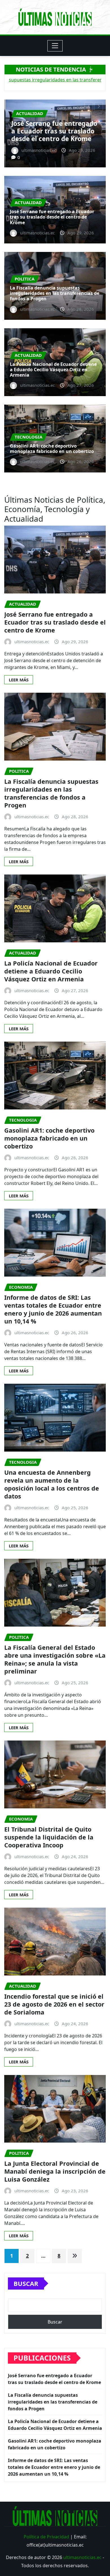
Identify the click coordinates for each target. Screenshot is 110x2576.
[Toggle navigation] (55, 46)
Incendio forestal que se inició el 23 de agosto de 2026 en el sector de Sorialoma (54, 2004)
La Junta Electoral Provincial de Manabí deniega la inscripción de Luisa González (55, 2171)
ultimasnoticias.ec (82, 2557)
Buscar (26, 2283)
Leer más (19, 680)
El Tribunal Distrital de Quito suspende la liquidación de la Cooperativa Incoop (49, 1837)
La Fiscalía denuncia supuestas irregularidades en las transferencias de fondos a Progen (54, 127)
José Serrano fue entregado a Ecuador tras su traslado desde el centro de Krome (52, 217)
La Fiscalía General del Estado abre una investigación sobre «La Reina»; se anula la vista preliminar (55, 1659)
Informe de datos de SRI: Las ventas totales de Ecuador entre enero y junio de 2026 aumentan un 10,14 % (53, 1309)
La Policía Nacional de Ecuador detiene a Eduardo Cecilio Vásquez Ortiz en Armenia (53, 370)
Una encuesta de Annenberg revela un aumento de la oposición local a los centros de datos (52, 1484)
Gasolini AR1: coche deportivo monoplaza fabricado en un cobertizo (52, 449)
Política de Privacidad (46, 2537)
